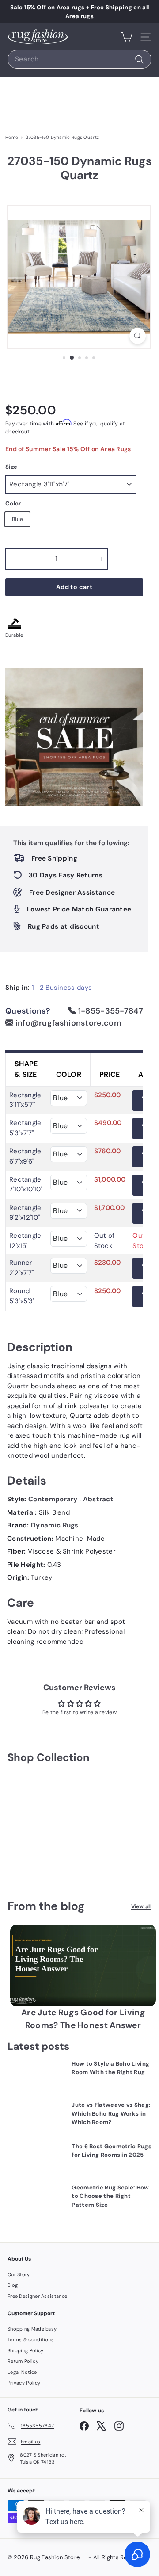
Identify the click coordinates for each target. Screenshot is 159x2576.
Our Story (19, 2274)
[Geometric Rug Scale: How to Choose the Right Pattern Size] (36, 2199)
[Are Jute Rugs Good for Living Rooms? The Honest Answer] (83, 1966)
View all (141, 1906)
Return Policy (23, 2361)
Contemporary (54, 1499)
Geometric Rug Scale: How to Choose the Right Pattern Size (110, 2196)
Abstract (98, 1499)
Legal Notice (22, 2372)
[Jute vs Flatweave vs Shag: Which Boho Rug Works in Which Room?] (36, 2117)
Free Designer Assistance (37, 2296)
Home (12, 137)
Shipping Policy (26, 2350)
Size (11, 467)
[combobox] (79, 59)
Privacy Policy (24, 2383)
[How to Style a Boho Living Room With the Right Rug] (36, 2076)
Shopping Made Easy (32, 2329)
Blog (13, 2285)
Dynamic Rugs (55, 1525)
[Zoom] (138, 336)
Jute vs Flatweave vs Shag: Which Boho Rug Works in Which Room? (111, 2113)
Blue (17, 519)
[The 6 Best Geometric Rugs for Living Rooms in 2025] (36, 2158)
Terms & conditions (31, 2339)
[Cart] (127, 37)
